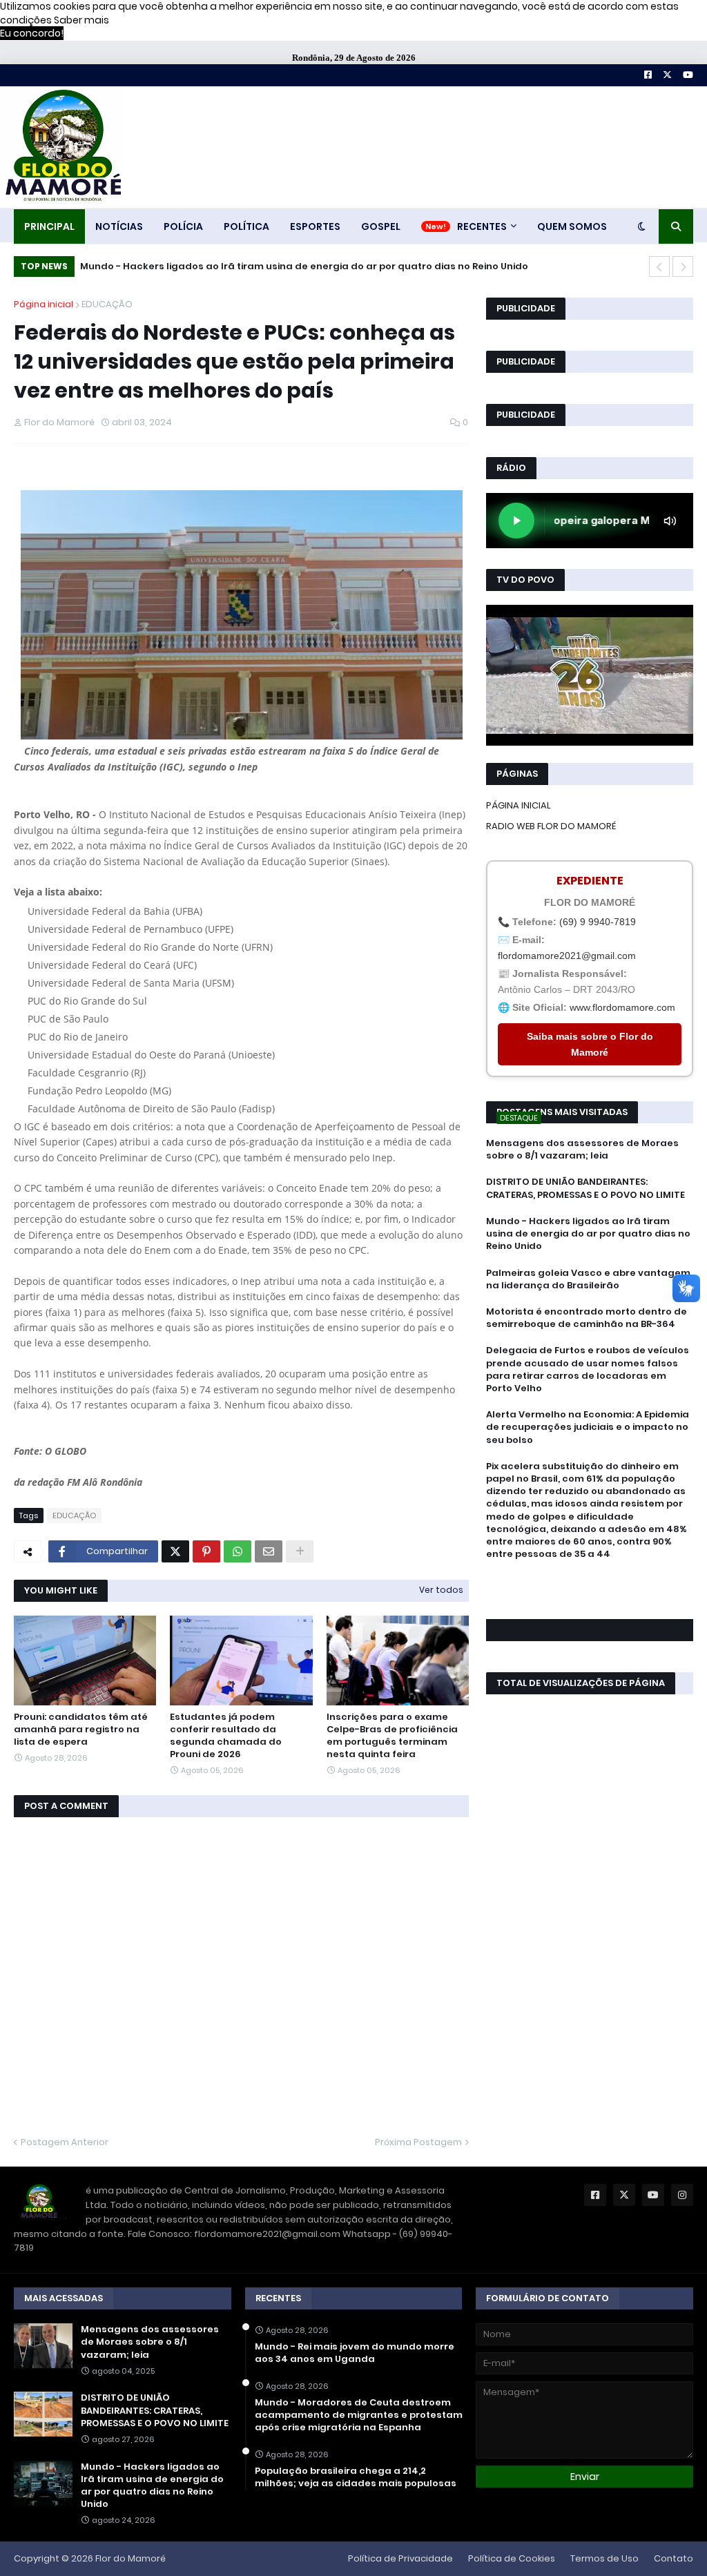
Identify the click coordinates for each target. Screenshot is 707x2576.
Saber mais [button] (81, 20)
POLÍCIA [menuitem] (183, 226)
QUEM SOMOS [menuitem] (572, 226)
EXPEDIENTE (590, 881)
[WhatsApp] (238, 1551)
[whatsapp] (590, 1579)
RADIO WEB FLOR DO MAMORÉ (551, 826)
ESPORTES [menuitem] (315, 226)
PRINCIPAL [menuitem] (49, 226)
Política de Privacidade (400, 2558)
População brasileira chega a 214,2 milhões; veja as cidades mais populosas (356, 2477)
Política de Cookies (512, 2558)
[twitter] (590, 1591)
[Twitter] (175, 1551)
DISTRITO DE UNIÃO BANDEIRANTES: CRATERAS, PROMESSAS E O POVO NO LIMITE (585, 1188)
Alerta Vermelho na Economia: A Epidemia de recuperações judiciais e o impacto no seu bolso (588, 1427)
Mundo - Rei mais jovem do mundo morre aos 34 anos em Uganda (355, 2353)
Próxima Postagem (418, 2142)
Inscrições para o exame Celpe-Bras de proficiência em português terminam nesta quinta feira (392, 1736)
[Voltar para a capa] (62, 147)
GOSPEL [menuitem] (381, 226)
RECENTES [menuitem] (482, 226)
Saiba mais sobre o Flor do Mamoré (590, 1044)
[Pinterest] (206, 1551)
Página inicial (43, 304)
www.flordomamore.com (622, 1007)
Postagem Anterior (65, 2142)
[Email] (269, 1551)
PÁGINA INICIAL (519, 805)
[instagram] (590, 1598)
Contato (674, 2558)
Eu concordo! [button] (32, 33)
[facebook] (590, 1585)
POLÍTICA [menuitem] (246, 226)
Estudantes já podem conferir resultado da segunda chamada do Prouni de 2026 (226, 1736)
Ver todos (441, 1590)
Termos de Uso (604, 2558)
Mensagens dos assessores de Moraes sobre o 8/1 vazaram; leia (582, 1150)
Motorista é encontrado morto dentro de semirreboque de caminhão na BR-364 (587, 1318)
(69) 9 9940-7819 (598, 922)
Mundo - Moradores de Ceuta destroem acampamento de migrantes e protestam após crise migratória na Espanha (359, 2415)
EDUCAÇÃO (107, 304)
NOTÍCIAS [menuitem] (119, 226)
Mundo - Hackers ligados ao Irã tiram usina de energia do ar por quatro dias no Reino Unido (588, 1234)
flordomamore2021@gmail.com (567, 956)
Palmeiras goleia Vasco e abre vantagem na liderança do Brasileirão (257, 266)
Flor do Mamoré (130, 2558)
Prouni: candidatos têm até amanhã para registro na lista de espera (81, 1730)
